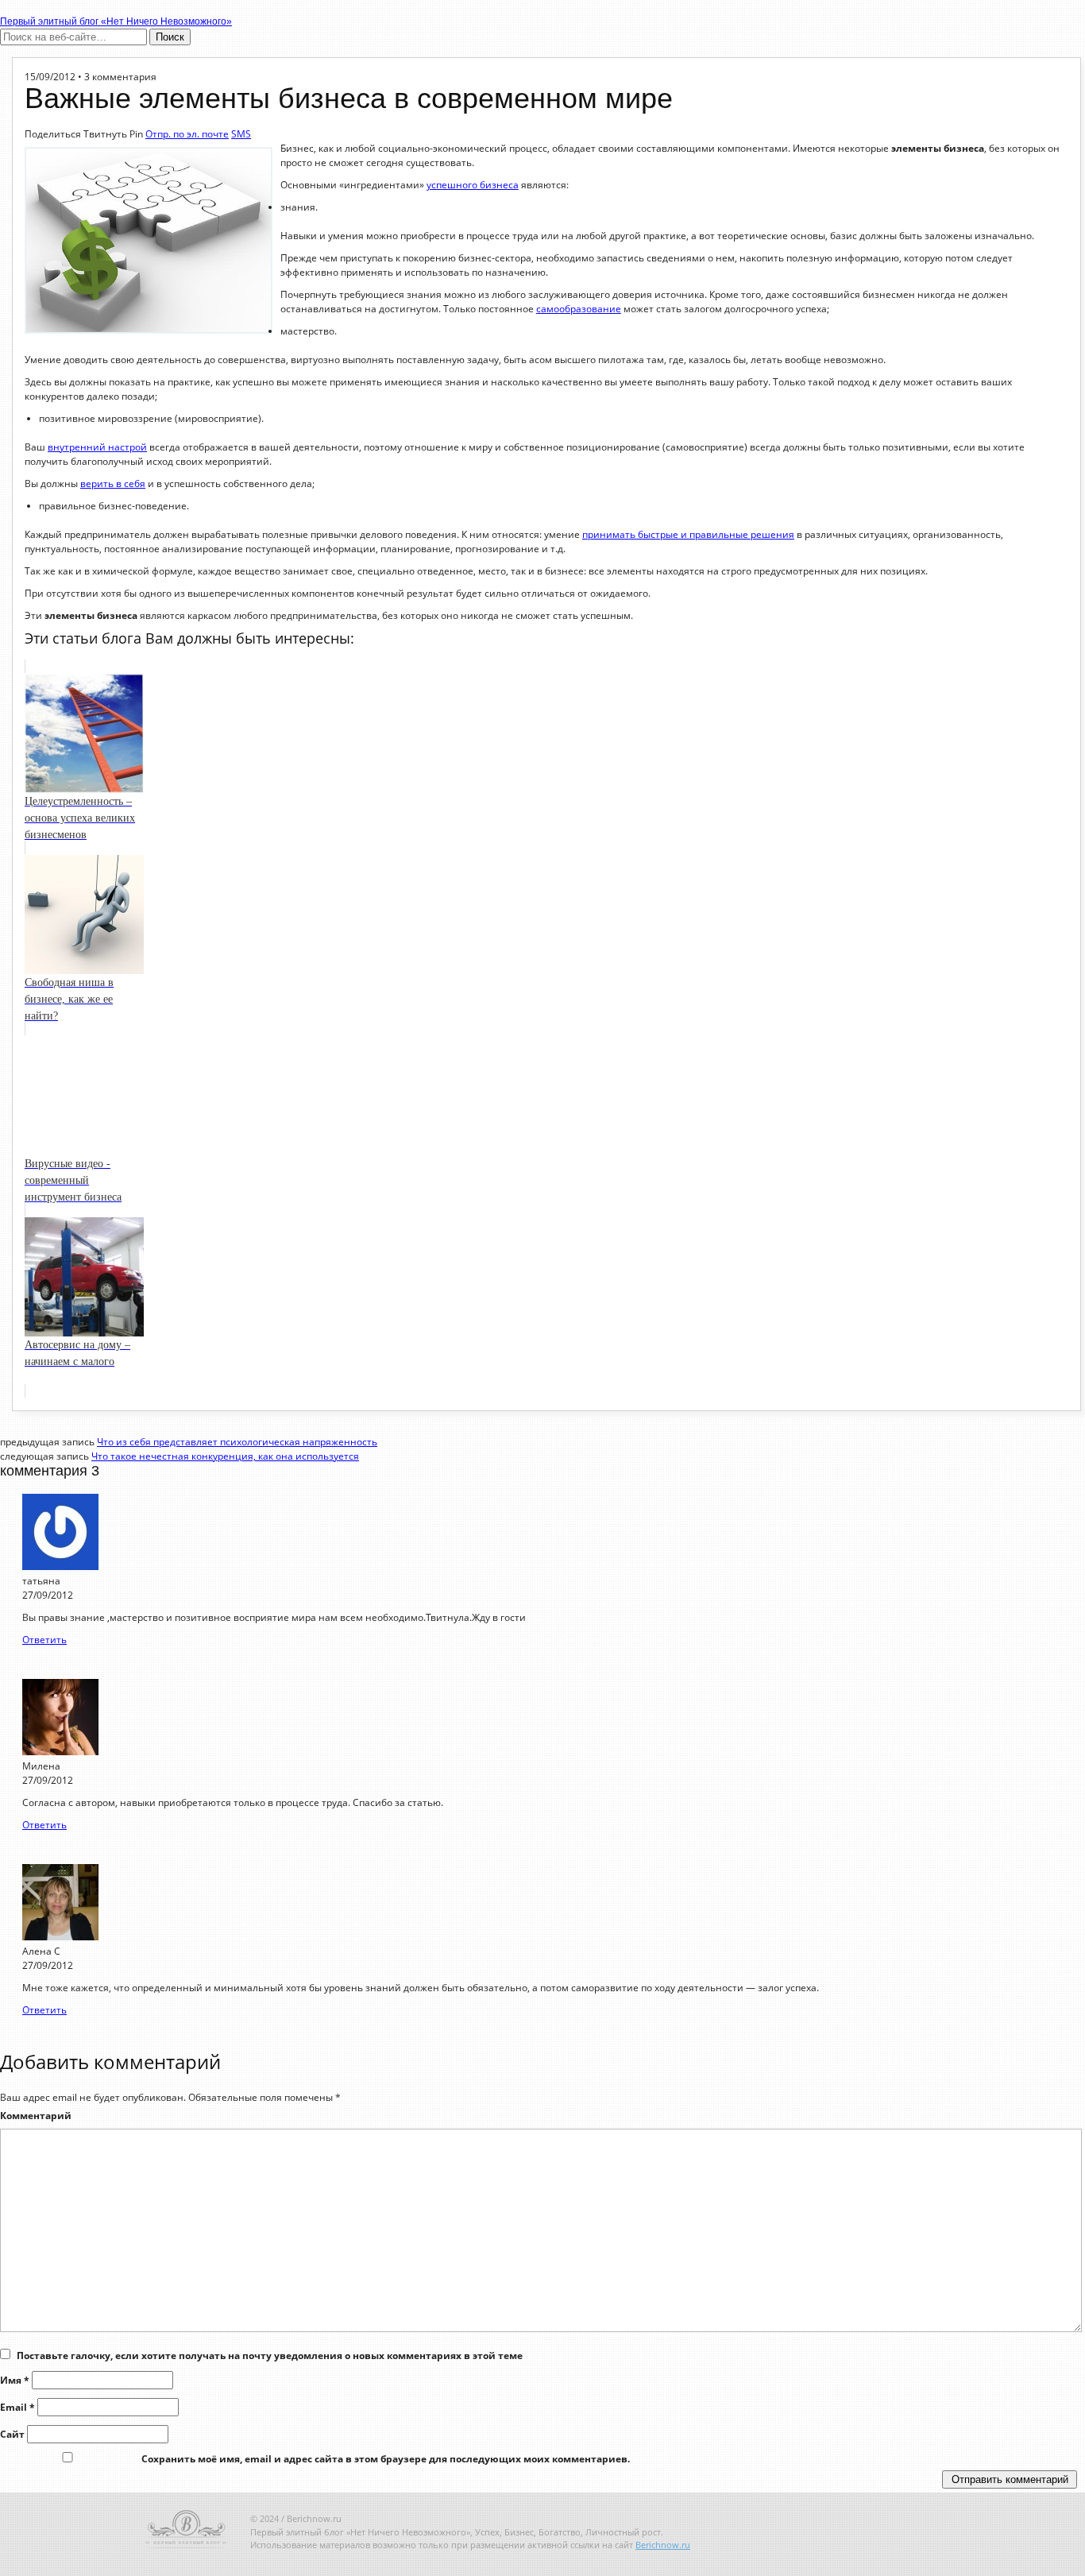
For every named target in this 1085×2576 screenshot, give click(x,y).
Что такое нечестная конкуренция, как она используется (225, 1456)
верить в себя (113, 483)
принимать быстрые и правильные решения (688, 534)
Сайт (12, 2434)
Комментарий (36, 2116)
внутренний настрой (97, 447)
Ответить (44, 1640)
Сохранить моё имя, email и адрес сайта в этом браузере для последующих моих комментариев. (386, 2459)
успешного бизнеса (473, 185)
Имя (15, 2380)
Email (17, 2407)
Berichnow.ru (663, 2545)
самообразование (579, 309)
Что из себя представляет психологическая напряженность (237, 1442)
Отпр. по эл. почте (187, 134)
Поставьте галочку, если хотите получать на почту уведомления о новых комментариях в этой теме (270, 2356)
